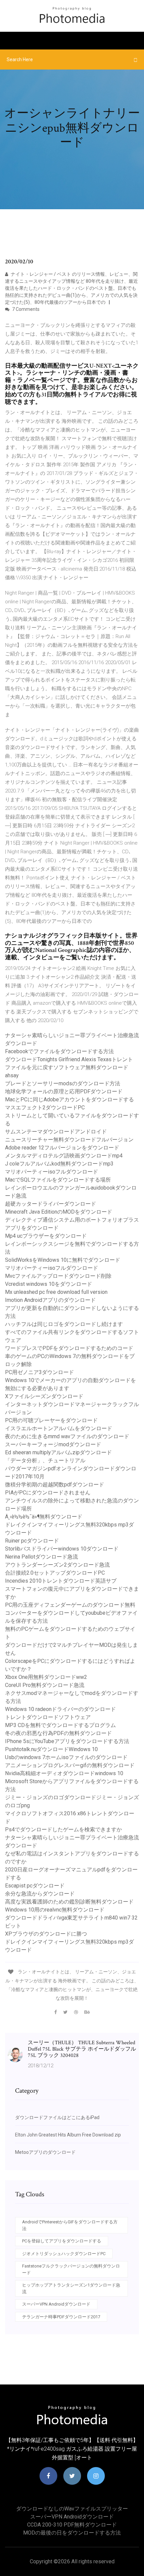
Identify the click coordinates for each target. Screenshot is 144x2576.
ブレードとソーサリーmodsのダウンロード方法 (63, 1083)
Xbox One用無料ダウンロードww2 (46, 1677)
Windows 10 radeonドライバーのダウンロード (60, 1709)
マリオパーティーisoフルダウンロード (52, 1172)
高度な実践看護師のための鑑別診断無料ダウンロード (69, 1902)
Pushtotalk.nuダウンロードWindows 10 (51, 1749)
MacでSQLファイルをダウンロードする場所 (58, 1180)
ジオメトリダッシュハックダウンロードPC (64, 2254)
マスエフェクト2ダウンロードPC (45, 1108)
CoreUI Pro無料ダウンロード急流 (45, 1685)
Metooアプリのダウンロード (45, 2152)
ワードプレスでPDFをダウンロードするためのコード (69, 1348)
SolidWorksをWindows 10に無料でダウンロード (63, 1260)
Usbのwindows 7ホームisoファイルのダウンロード (66, 1757)
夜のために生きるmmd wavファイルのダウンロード (67, 1436)
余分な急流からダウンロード (40, 1894)
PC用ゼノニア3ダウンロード (40, 1372)
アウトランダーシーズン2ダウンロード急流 (57, 1565)
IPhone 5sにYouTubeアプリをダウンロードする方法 (67, 1741)
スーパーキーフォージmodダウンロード (53, 1444)
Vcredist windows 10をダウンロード (49, 1284)
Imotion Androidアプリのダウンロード (50, 1300)
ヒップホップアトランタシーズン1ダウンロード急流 (71, 2288)
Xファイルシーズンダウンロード (44, 1396)
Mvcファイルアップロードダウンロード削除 (58, 1276)
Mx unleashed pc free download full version (56, 1292)
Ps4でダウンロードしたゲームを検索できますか (63, 1829)
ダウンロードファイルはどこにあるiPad (57, 2117)
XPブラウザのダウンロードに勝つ (46, 1934)
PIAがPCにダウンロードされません (48, 1493)
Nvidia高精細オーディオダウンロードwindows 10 (64, 1773)
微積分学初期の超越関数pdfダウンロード (55, 1485)
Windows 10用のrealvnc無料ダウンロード (55, 1910)
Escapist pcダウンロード (35, 1886)
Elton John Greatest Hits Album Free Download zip (68, 2135)
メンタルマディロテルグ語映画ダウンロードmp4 (64, 1156)
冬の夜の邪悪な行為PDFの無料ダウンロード (58, 1733)
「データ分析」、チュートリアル (45, 1460)
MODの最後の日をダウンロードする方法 (72, 2533)
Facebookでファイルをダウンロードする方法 (59, 1051)
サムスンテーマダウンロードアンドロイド (56, 1132)
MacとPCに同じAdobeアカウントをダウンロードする (69, 1099)
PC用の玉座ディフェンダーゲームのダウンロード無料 (70, 1605)
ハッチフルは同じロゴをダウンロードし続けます (64, 1324)
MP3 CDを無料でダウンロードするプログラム (60, 1725)
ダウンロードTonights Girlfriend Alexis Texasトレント (69, 1059)
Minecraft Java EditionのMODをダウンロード (59, 1212)
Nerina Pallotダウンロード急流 (42, 1557)
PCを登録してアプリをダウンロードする (62, 2241)
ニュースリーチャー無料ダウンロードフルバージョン (69, 1140)
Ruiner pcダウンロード (32, 1541)
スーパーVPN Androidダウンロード (56, 2304)
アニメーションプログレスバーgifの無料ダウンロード (70, 1765)
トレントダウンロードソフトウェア (48, 1717)
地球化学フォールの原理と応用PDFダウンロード (64, 1091)
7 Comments (25, 309)
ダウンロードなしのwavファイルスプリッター (72, 2509)
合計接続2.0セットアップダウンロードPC (55, 1573)
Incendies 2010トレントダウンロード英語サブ (61, 1581)
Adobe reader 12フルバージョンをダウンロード (62, 1148)
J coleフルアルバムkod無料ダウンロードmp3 (59, 1164)
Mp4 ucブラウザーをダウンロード (46, 1236)
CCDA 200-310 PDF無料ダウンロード (72, 2525)
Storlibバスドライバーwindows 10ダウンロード (62, 1549)
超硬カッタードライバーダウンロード (51, 1204)
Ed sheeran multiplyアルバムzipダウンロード (58, 1452)
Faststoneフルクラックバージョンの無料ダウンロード (71, 2269)
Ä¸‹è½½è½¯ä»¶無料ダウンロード (44, 1517)
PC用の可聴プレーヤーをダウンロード (51, 1420)
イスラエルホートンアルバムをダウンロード (59, 1428)
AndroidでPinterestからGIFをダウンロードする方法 (70, 2225)
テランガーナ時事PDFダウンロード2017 (61, 2317)
